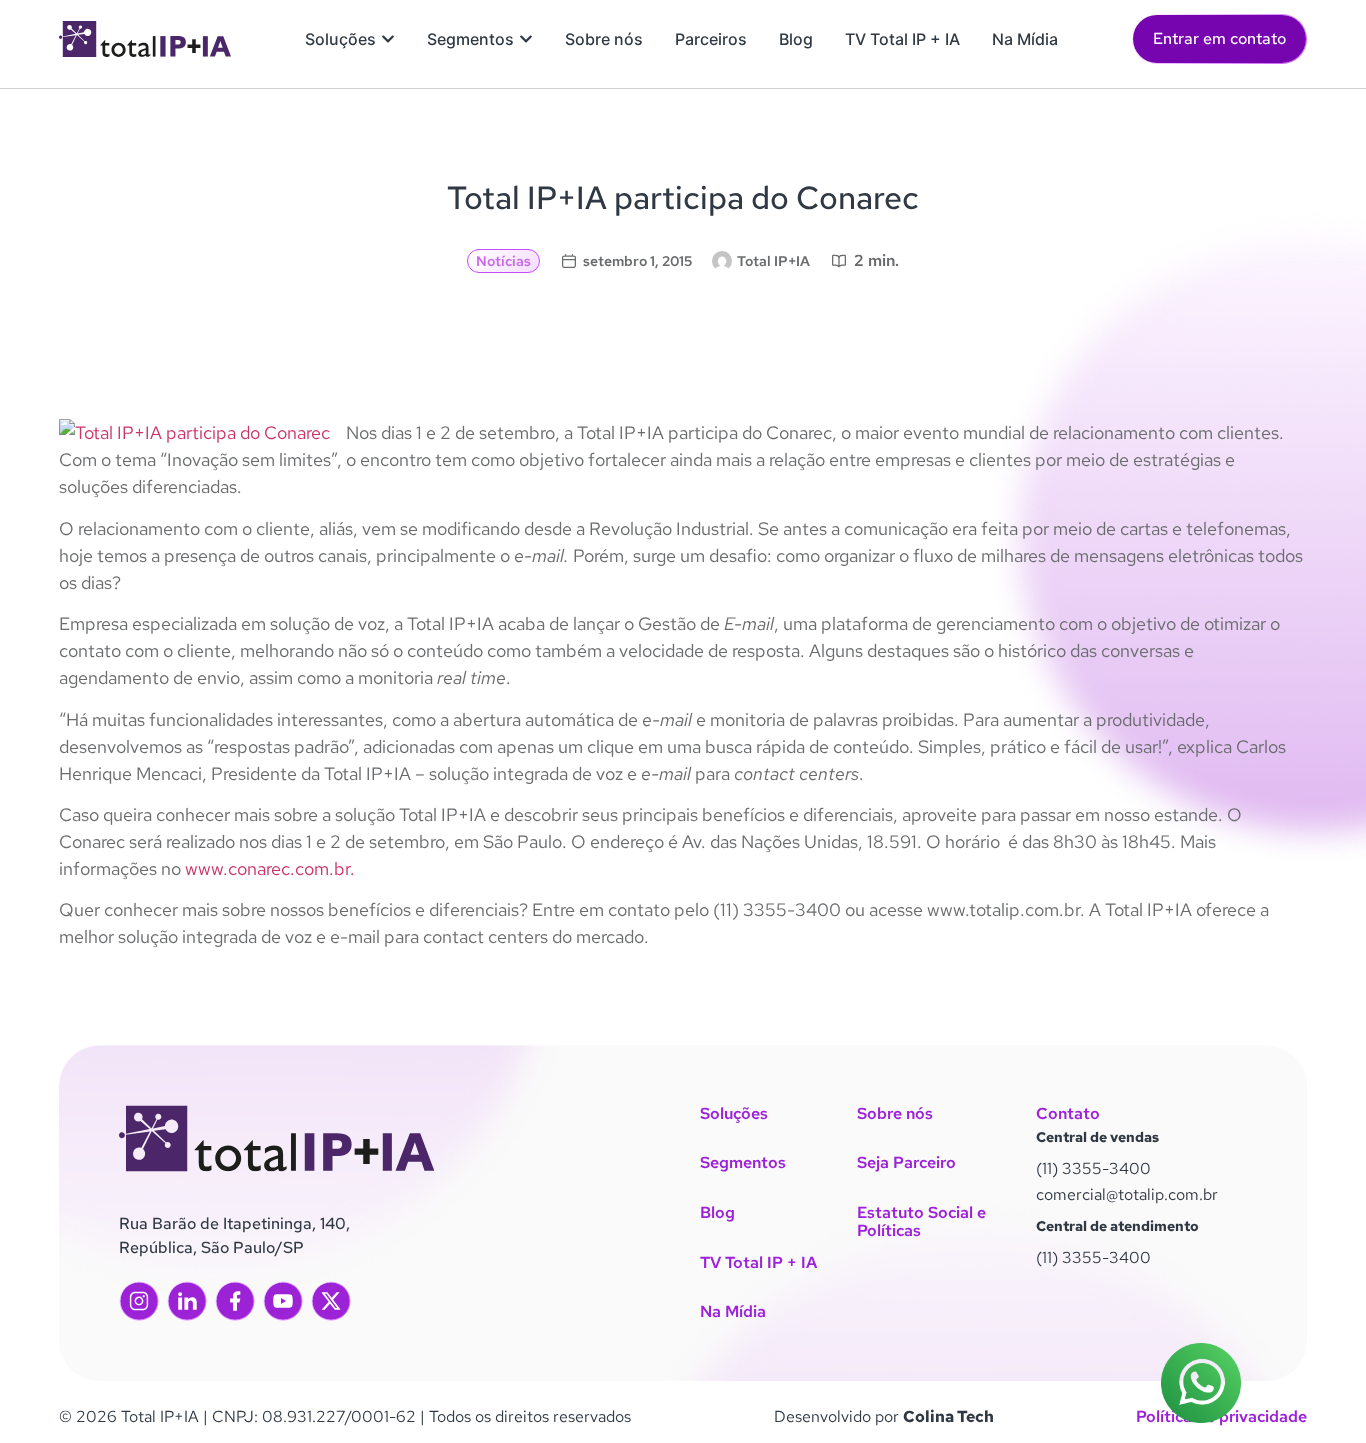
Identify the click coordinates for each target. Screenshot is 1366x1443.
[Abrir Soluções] (388, 39)
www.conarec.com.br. (270, 868)
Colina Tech (948, 1416)
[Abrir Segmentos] (526, 39)
